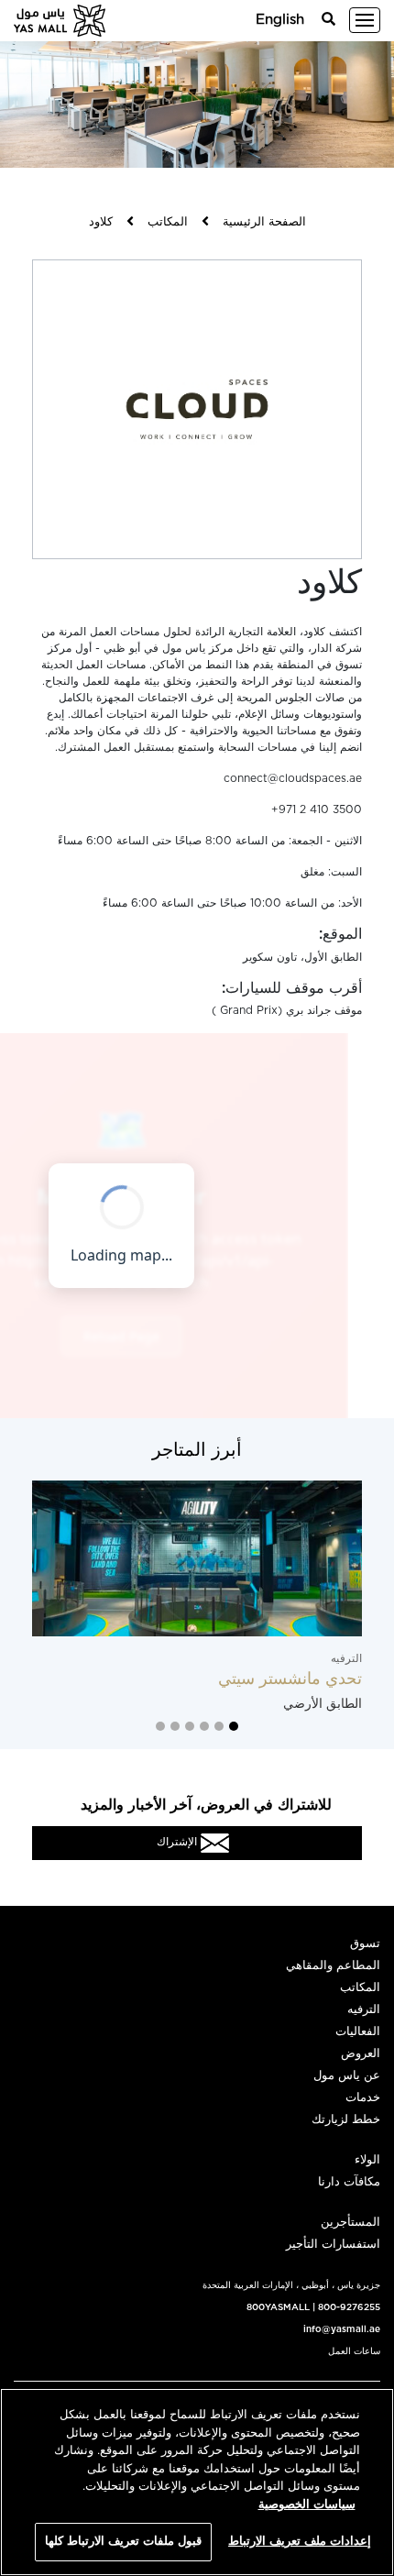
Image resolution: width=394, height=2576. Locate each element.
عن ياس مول (347, 2076)
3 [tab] (204, 1726)
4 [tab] (190, 1726)
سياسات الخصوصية (307, 2505)
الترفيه (364, 2010)
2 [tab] (219, 1726)
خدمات (363, 2098)
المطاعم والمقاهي (333, 1966)
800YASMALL (278, 2307)
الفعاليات (358, 2032)
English (280, 20)
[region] (197, 2482)
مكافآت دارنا (349, 2182)
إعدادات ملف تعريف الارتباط (300, 2542)
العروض (361, 2054)
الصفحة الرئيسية (264, 222)
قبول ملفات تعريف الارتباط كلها (124, 2542)
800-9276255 (349, 2307)
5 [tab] (175, 1726)
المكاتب (168, 222)
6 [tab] (160, 1726)
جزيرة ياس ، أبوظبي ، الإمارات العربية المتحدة (291, 2285)
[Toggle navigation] (365, 20)
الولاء (367, 2160)
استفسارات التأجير (333, 2245)
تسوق (365, 1944)
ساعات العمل (354, 2351)
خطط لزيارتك (346, 2120)
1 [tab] (234, 1726)
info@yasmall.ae (342, 2329)
